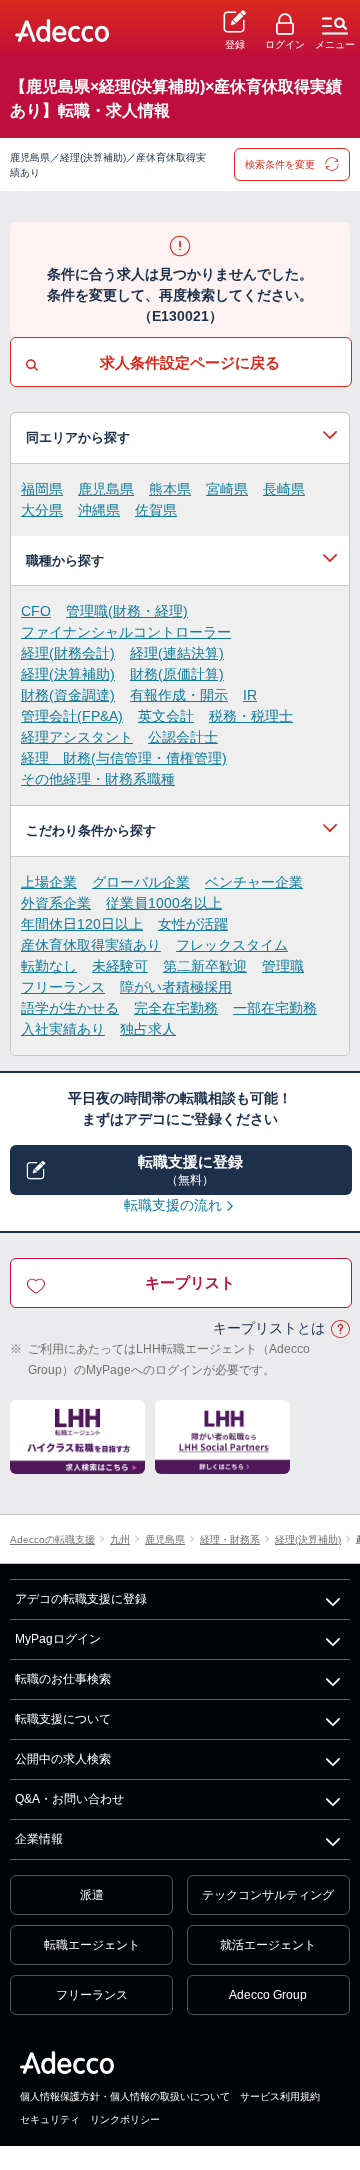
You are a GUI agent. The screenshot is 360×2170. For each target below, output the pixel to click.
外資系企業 (56, 903)
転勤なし (49, 966)
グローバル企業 (141, 882)
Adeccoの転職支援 (52, 1539)
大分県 (42, 510)
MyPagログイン (58, 1639)
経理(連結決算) (177, 653)
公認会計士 (183, 737)
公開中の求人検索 (63, 1759)
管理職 (283, 966)
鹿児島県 (106, 489)
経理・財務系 (230, 1539)
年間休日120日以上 (82, 924)
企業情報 (39, 1839)
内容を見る (180, 438)
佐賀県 (156, 510)
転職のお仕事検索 (63, 1679)
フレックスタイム (232, 945)
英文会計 (166, 716)
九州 (120, 1539)
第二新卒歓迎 (205, 966)
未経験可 (120, 966)
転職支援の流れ (173, 1205)
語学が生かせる (70, 1008)
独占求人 (148, 1029)
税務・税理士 (251, 716)
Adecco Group (268, 1995)
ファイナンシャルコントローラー (126, 632)
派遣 (92, 1895)
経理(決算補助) (68, 674)
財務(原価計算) (177, 674)
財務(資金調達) (68, 695)
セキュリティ (50, 2119)
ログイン (285, 44)
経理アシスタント (77, 737)
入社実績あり (63, 1029)
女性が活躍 (193, 924)
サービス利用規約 (280, 2096)
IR (250, 695)
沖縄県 (99, 510)
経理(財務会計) (68, 653)
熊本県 (170, 489)
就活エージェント (268, 1945)
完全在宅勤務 (176, 1008)
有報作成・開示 (179, 695)
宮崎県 (227, 489)
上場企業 (49, 882)
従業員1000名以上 (164, 903)
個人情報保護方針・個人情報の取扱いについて (125, 2096)
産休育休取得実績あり (91, 945)
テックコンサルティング (268, 1895)
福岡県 (42, 489)
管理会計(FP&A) (72, 716)
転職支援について (63, 1719)
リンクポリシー (125, 2119)
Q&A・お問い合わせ (69, 1799)
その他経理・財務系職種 (98, 779)
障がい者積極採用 (176, 987)
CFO (36, 611)
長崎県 (284, 489)
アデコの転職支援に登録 (81, 1599)
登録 (235, 44)
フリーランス (63, 987)
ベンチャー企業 (254, 882)
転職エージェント (92, 1945)
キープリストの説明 (340, 1329)
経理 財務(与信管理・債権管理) (124, 758)
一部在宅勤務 (275, 1008)
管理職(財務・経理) (127, 611)
